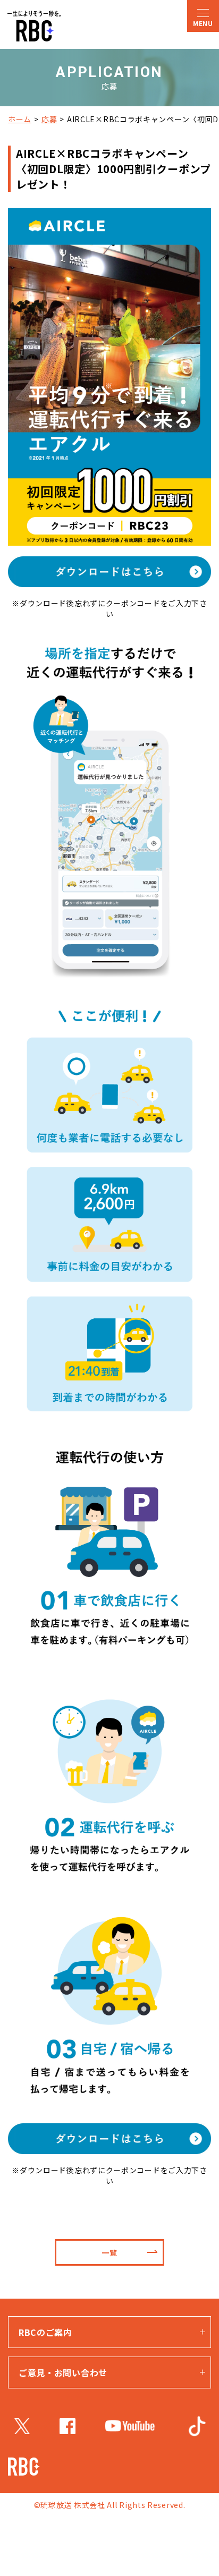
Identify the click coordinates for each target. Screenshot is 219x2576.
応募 (49, 119)
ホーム (20, 119)
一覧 (109, 2252)
